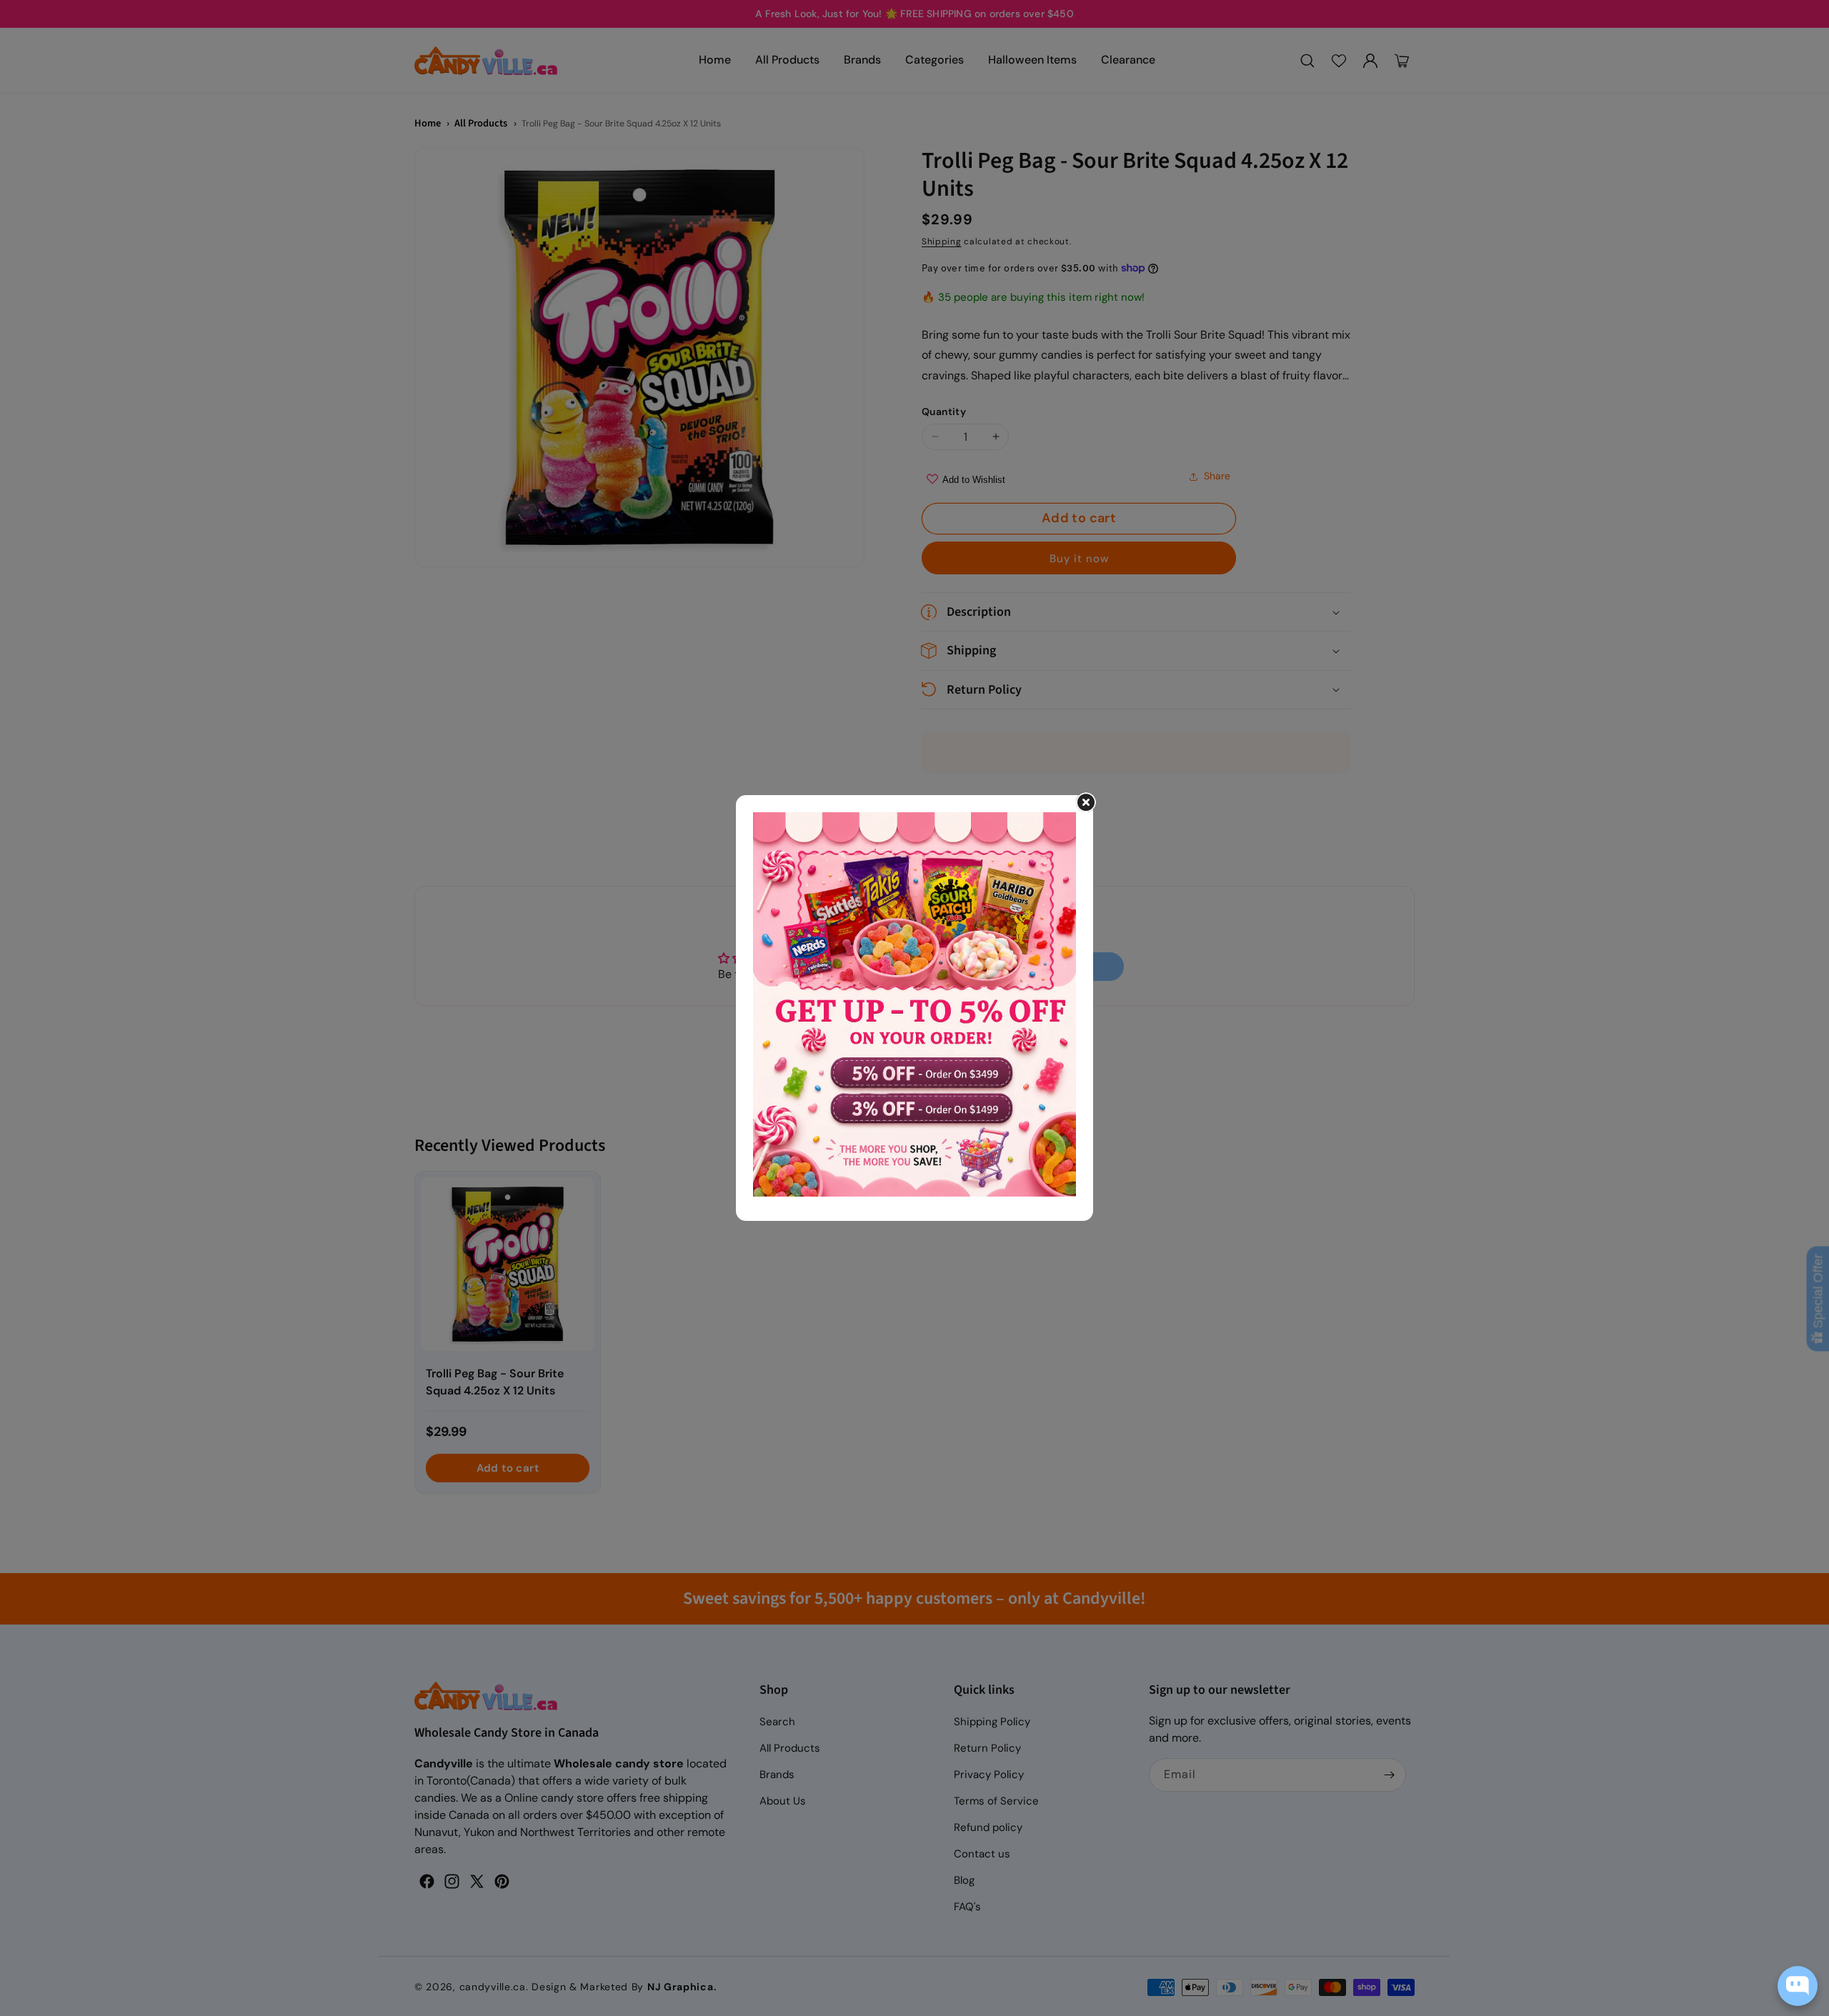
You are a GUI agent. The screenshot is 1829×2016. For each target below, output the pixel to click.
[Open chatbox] (1798, 1986)
